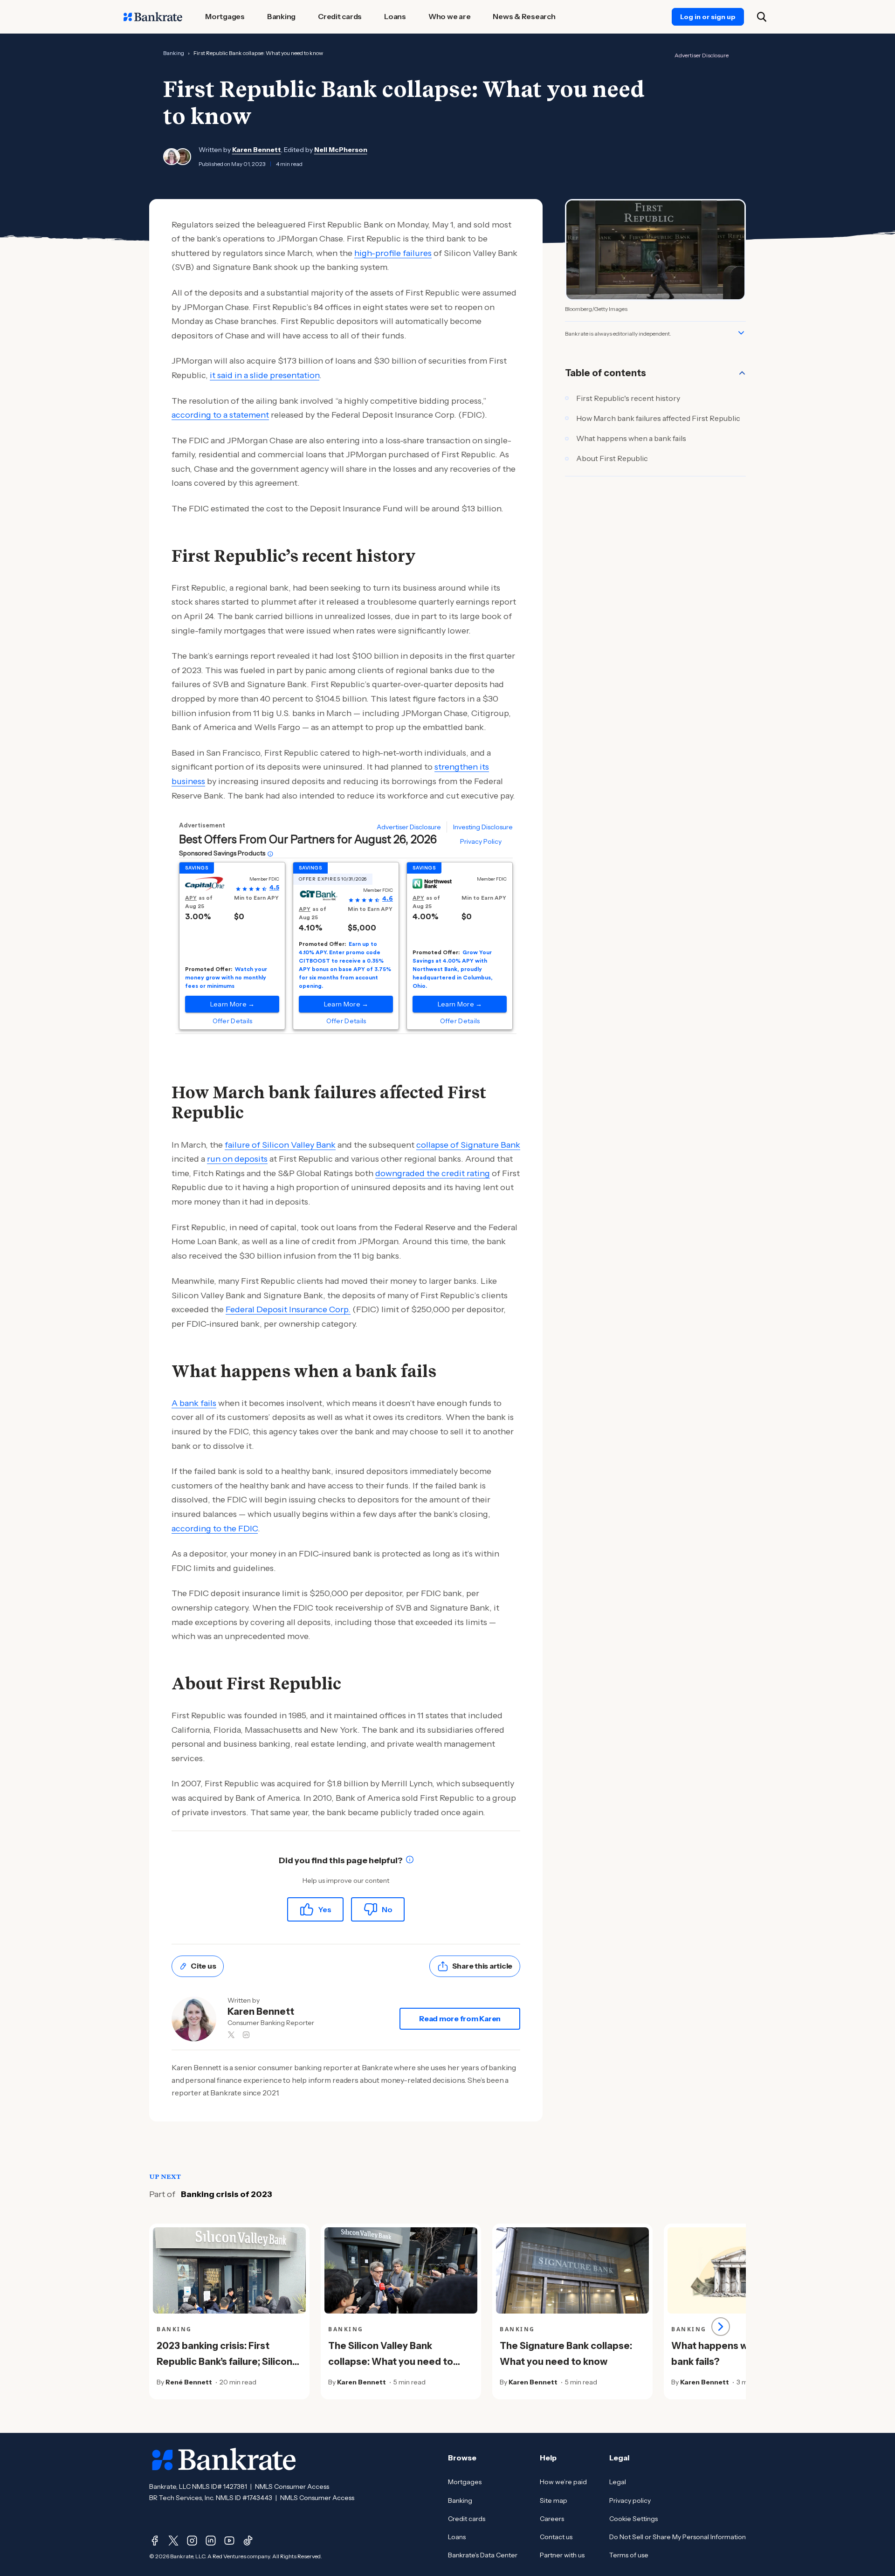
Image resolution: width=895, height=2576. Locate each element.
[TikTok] (248, 2541)
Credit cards (467, 2519)
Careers (552, 2519)
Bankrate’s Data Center (483, 2555)
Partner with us (562, 2555)
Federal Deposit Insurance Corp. (288, 1309)
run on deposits (237, 1159)
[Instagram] (192, 2541)
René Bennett (189, 2382)
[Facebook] (155, 2541)
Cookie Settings (633, 2519)
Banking (174, 53)
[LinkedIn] (211, 2541)
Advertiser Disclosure (702, 55)
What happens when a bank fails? (722, 2354)
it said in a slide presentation (265, 375)
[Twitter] (173, 2541)
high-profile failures (393, 253)
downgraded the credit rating (433, 1173)
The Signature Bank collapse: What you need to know (566, 2354)
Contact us (556, 2537)
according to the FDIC (215, 1529)
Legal (618, 2482)
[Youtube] (229, 2541)
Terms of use (629, 2555)
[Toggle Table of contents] (742, 373)
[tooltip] (410, 1861)
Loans (457, 2537)
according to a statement (220, 415)
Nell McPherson (341, 150)
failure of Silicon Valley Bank (280, 1145)
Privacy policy (630, 2500)
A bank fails (194, 1403)
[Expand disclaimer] (741, 333)
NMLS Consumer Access (292, 2486)
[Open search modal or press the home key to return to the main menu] (762, 17)
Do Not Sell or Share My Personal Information (678, 2537)
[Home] (153, 17)
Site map (554, 2500)
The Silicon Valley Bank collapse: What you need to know (391, 2362)
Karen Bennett (257, 150)
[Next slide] (721, 2327)
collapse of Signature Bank (468, 1145)
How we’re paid (563, 2482)
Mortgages (465, 2482)
